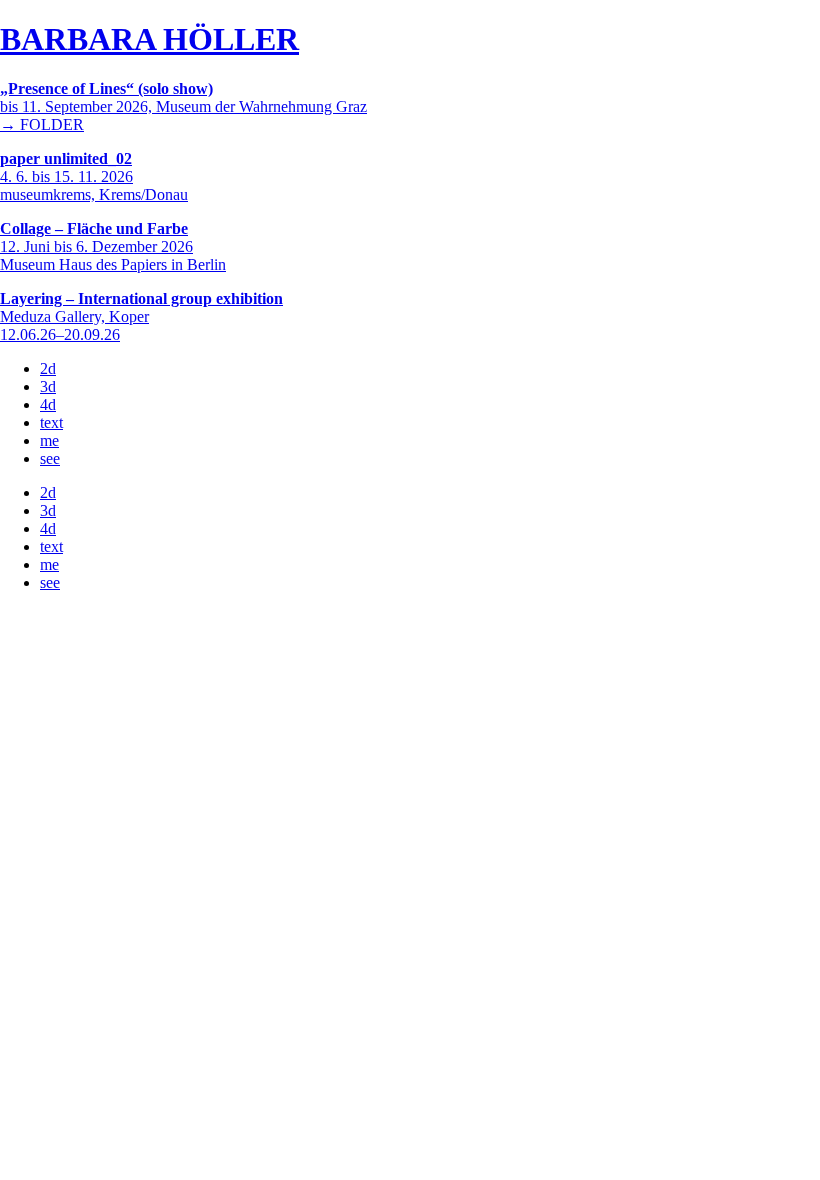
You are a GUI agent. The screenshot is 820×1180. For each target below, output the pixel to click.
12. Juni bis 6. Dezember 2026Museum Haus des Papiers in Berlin (113, 246)
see (50, 458)
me (49, 440)
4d (48, 404)
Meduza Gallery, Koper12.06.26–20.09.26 (141, 316)
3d (48, 386)
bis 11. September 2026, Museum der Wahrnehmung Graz (183, 97)
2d (48, 368)
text (51, 422)
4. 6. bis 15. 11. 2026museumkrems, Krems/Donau (94, 176)
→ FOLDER (42, 124)
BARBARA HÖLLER (149, 39)
